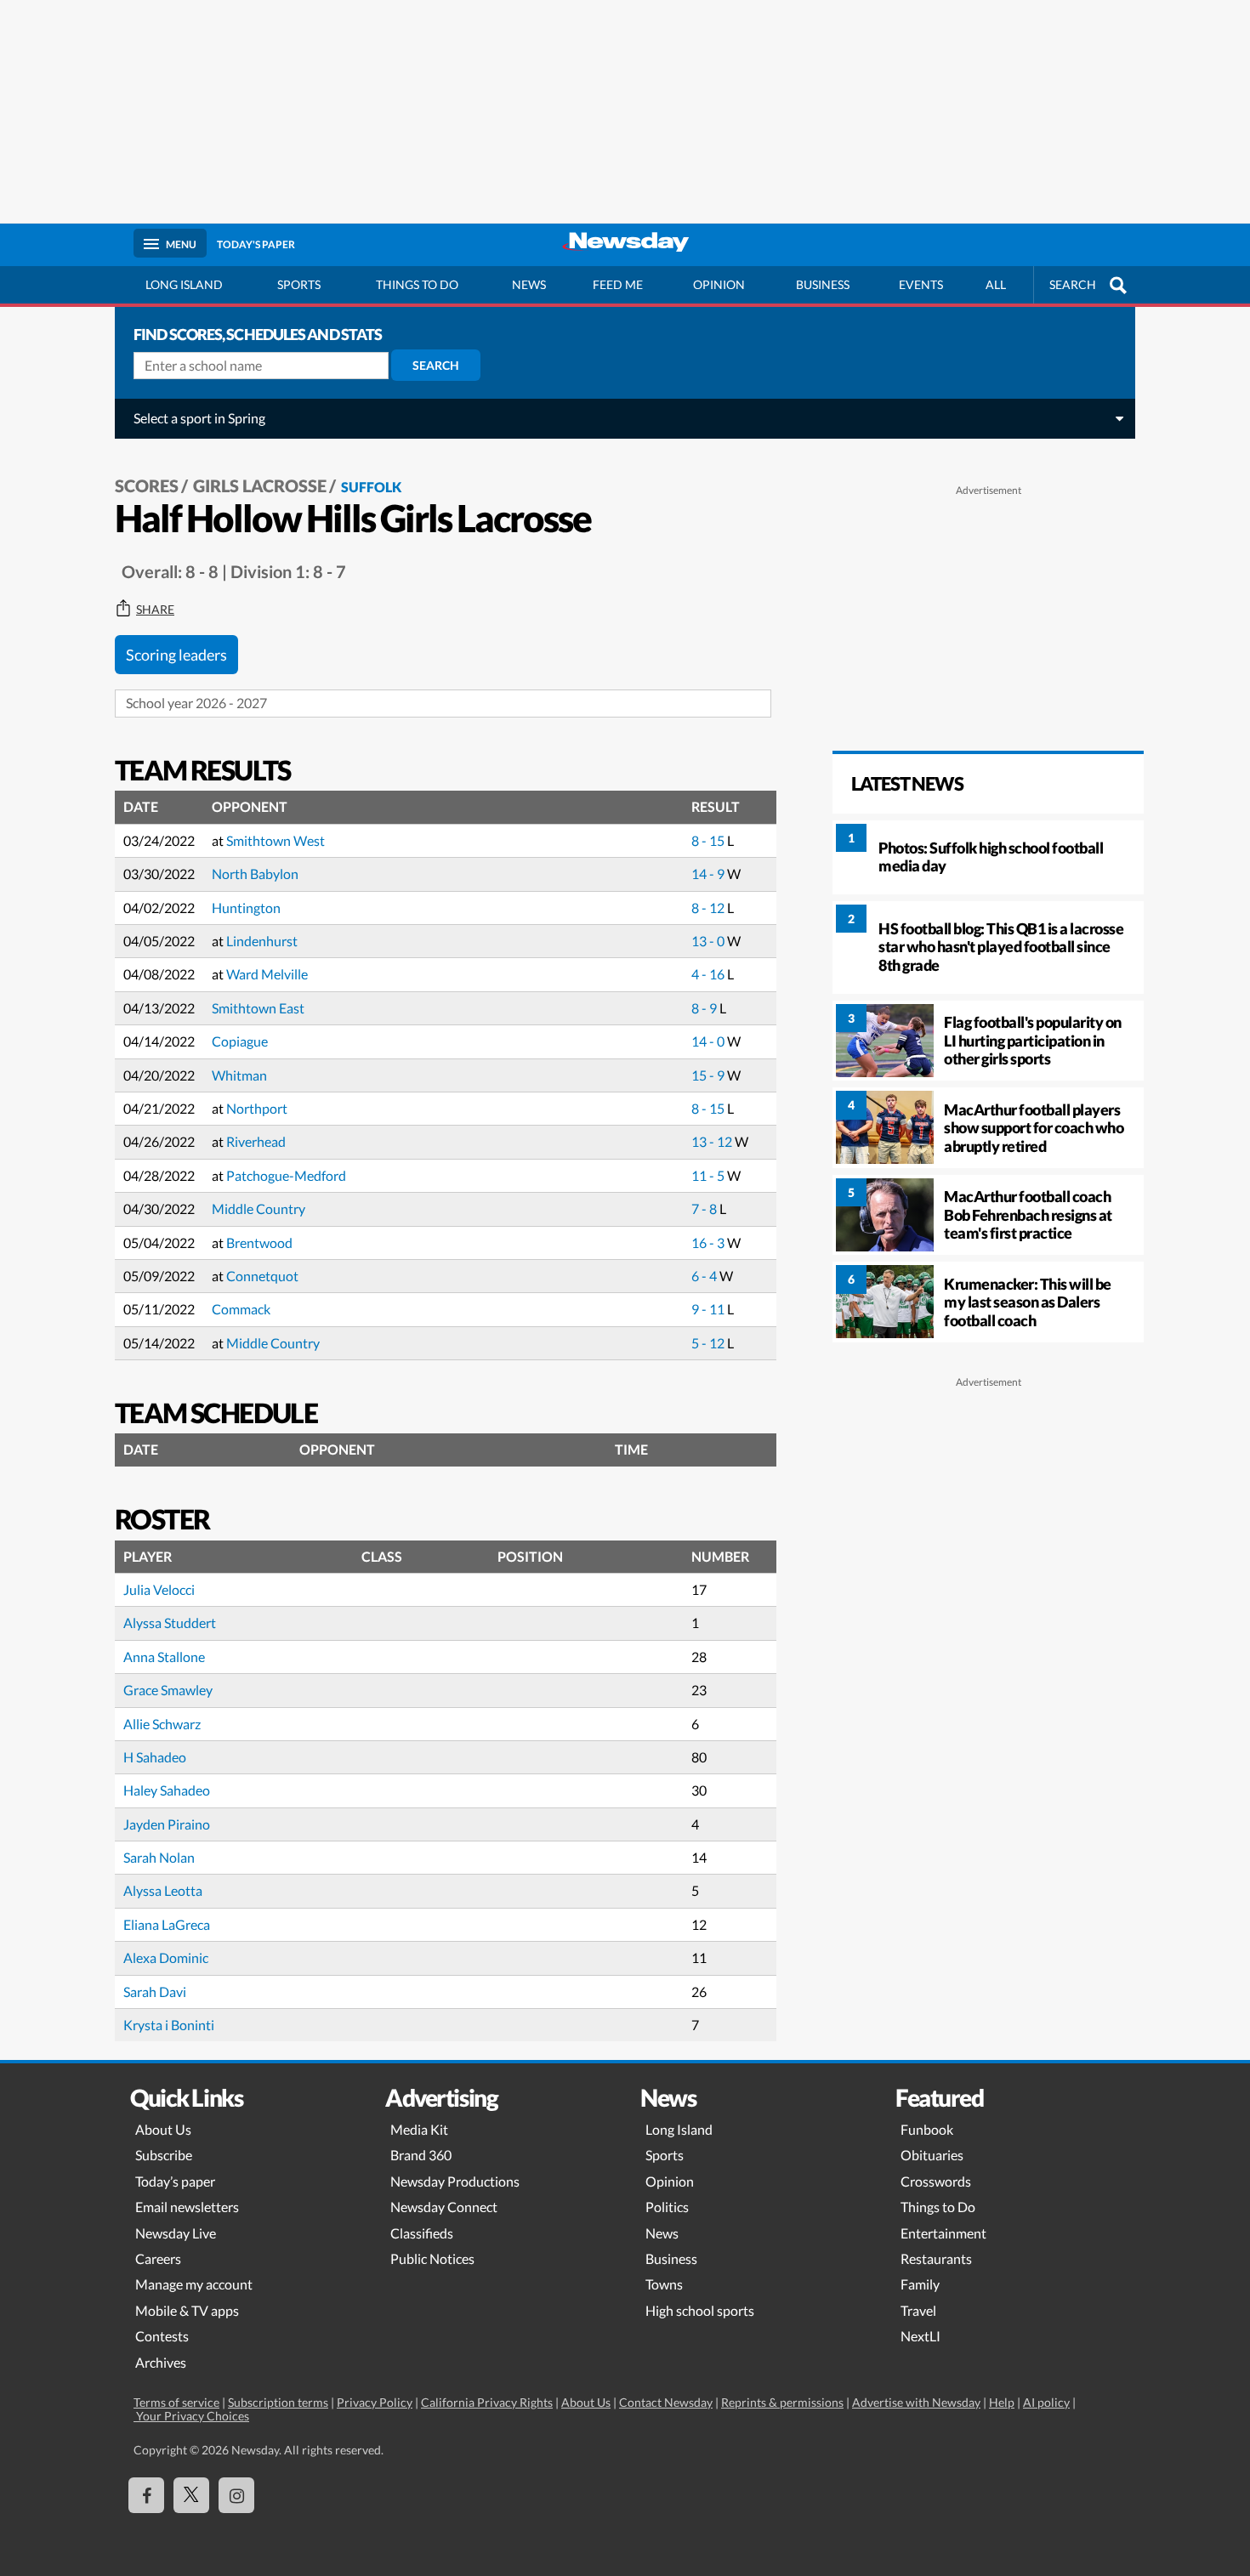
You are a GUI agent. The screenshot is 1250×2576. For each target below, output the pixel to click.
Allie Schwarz (162, 1724)
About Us (163, 2129)
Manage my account (194, 2284)
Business (823, 284)
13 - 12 (713, 1141)
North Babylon (255, 874)
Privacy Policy (375, 2402)
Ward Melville (267, 974)
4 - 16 (709, 974)
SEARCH (1073, 284)
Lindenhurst (262, 941)
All (996, 284)
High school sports (700, 2310)
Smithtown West (276, 840)
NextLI (920, 2336)
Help (1002, 2402)
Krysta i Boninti (169, 2025)
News (529, 284)
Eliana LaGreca (167, 1924)
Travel (918, 2310)
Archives (161, 2362)
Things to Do (938, 2207)
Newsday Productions (455, 2181)
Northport (257, 1108)
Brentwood (259, 1243)
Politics (667, 2207)
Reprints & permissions (782, 2402)
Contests (162, 2336)
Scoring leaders (176, 655)
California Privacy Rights (487, 2402)
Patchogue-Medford (286, 1175)
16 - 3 (709, 1243)
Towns (664, 2284)
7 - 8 (705, 1209)
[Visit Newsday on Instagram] (236, 2495)
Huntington (246, 908)
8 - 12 (709, 908)
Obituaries (932, 2155)
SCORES (147, 485)
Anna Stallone (164, 1657)
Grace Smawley (168, 1690)
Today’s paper (175, 2181)
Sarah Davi (155, 1992)
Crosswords (936, 2181)
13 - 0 (709, 941)
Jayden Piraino (167, 1824)
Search (436, 365)
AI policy (1046, 2402)
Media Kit (419, 2129)
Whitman (239, 1075)
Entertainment (943, 2233)
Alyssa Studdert (170, 1623)
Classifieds (422, 2233)
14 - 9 (709, 874)
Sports (299, 284)
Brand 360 (421, 2155)
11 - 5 (709, 1175)
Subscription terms (278, 2402)
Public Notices (432, 2258)
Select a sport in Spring (199, 418)
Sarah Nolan (159, 1857)
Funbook (927, 2129)
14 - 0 (709, 1041)
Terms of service (176, 2402)
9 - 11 (709, 1309)
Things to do (417, 284)
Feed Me (618, 284)
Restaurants (936, 2258)
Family (920, 2284)
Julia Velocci (159, 1589)
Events (921, 284)
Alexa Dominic (166, 1958)
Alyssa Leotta (163, 1890)
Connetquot (262, 1276)
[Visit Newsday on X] (191, 2495)
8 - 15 (709, 840)
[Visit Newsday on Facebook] (146, 2495)
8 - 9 (705, 1008)
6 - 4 (705, 1276)
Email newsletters (187, 2207)
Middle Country (259, 1209)
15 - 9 (709, 1075)
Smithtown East (258, 1008)
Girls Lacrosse (260, 485)
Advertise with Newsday (916, 2402)
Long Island (184, 284)
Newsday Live (176, 2233)
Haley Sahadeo (167, 1790)
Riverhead (256, 1141)
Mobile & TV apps (187, 2310)
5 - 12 (709, 1343)
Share (155, 610)
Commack (241, 1309)
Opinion (719, 284)
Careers (158, 2258)
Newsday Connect (444, 2207)
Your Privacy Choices (191, 2416)
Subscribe (164, 2155)
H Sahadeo (155, 1757)
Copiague (240, 1041)
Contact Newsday (666, 2402)
